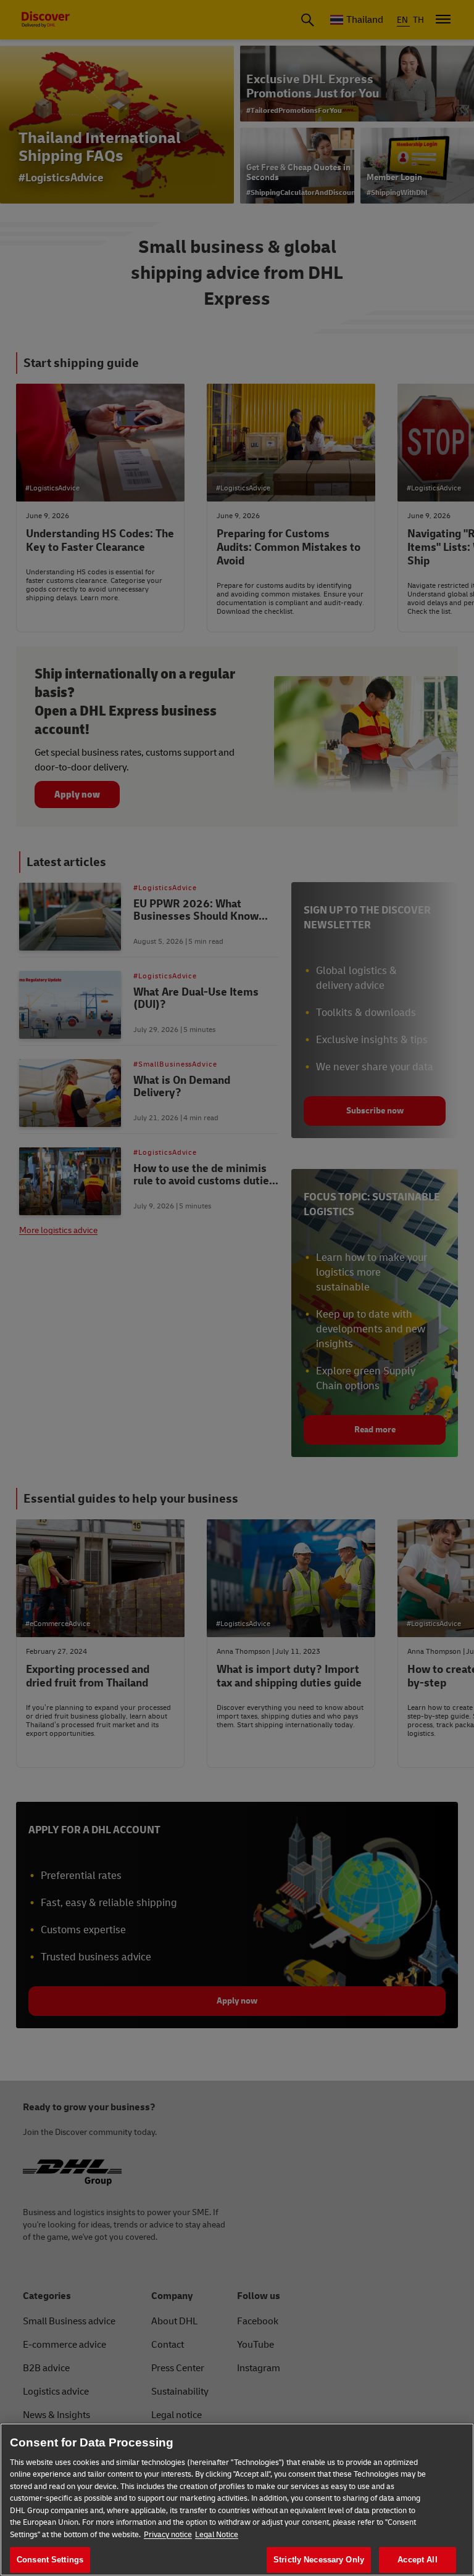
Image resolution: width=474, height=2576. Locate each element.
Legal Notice (217, 2535)
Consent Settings (50, 2560)
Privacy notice (168, 2535)
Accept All (417, 2560)
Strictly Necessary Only (319, 2560)
